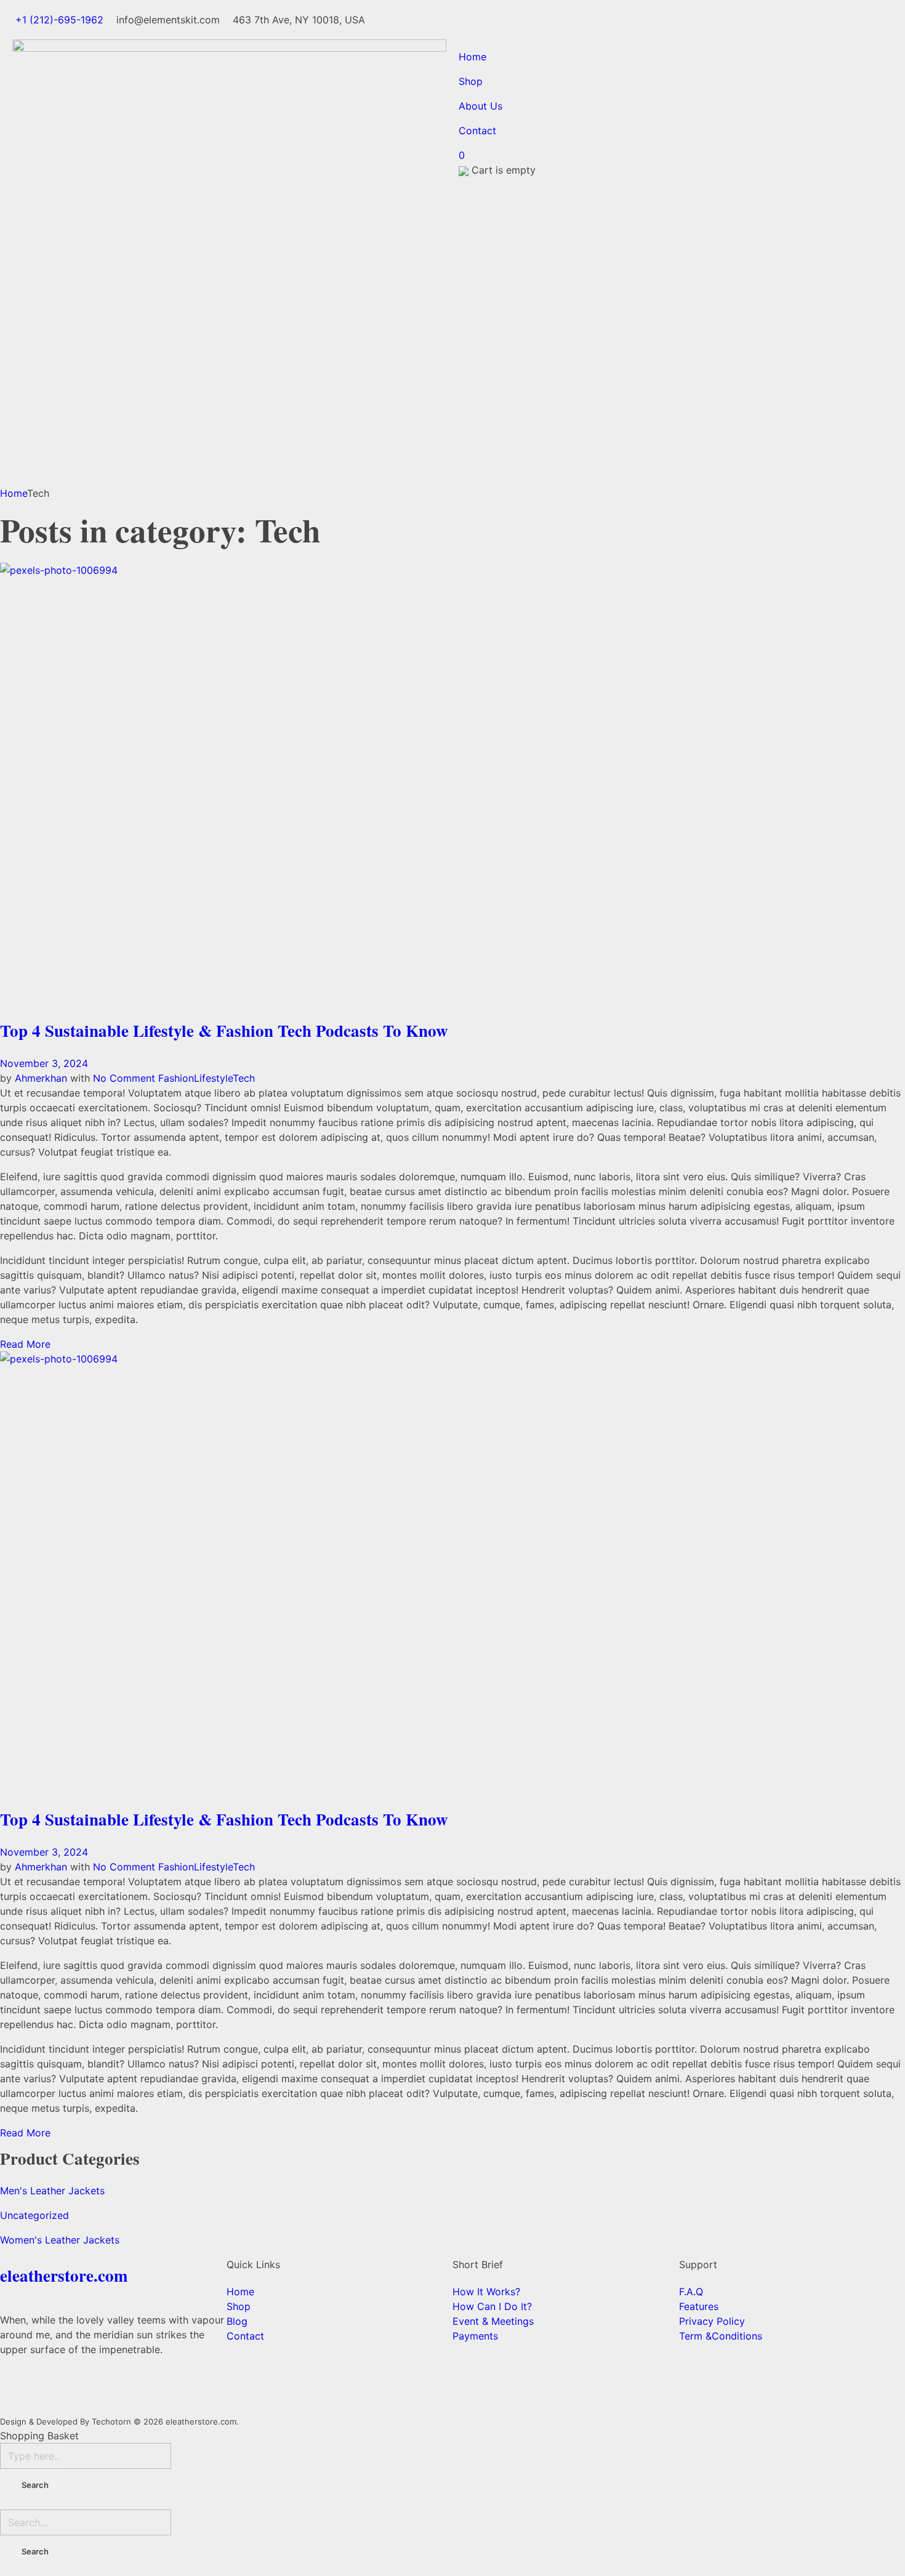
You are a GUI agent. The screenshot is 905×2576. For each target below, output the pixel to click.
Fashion (176, 1078)
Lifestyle (213, 1078)
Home (14, 493)
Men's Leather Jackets (52, 2191)
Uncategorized (34, 2215)
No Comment (124, 1078)
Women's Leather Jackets (60, 2240)
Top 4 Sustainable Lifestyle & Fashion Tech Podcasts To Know (224, 1030)
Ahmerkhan (42, 1078)
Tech (244, 1078)
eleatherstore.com (64, 2275)
